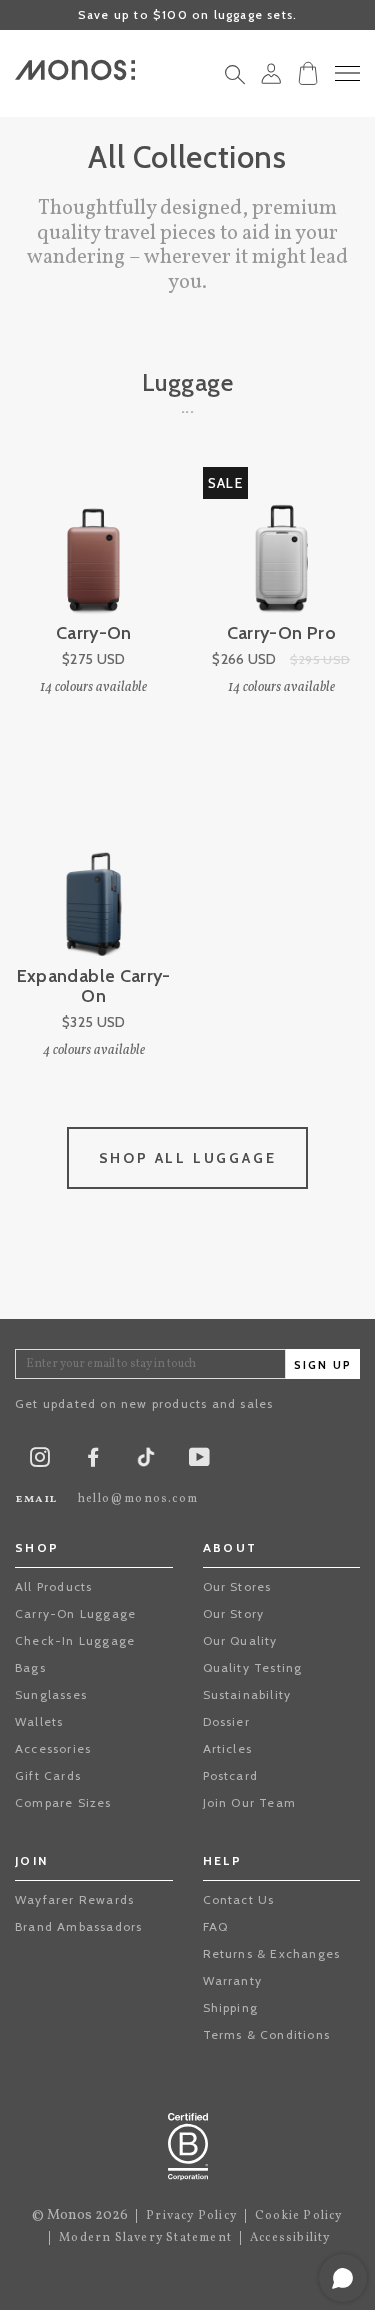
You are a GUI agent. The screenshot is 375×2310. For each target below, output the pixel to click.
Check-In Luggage (75, 1640)
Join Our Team (250, 1802)
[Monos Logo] (75, 70)
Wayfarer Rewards (74, 1899)
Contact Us (239, 1899)
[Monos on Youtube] (199, 1461)
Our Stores (237, 1586)
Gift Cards (48, 1775)
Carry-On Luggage (75, 1613)
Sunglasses (51, 1694)
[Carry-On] (94, 546)
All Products (53, 1586)
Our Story (234, 1613)
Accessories (53, 1748)
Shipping (231, 2007)
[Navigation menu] (347, 73)
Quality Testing (253, 1667)
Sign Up (323, 1365)
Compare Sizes (63, 1802)
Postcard (231, 1775)
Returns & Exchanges (272, 1953)
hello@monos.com (138, 1499)
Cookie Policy (299, 2216)
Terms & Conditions (267, 2034)
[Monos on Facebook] (93, 1461)
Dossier (226, 1721)
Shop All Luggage (188, 1158)
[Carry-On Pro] (282, 546)
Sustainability (247, 1694)
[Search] (235, 80)
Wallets (39, 1721)
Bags (30, 1667)
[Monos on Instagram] (40, 1461)
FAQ (216, 1926)
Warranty (233, 1980)
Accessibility (290, 2238)
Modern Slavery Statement (145, 2238)
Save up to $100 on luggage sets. (187, 14)
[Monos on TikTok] (146, 1463)
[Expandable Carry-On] (94, 889)
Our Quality (240, 1640)
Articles (228, 1748)
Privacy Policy (191, 2216)
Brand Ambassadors (78, 1926)
